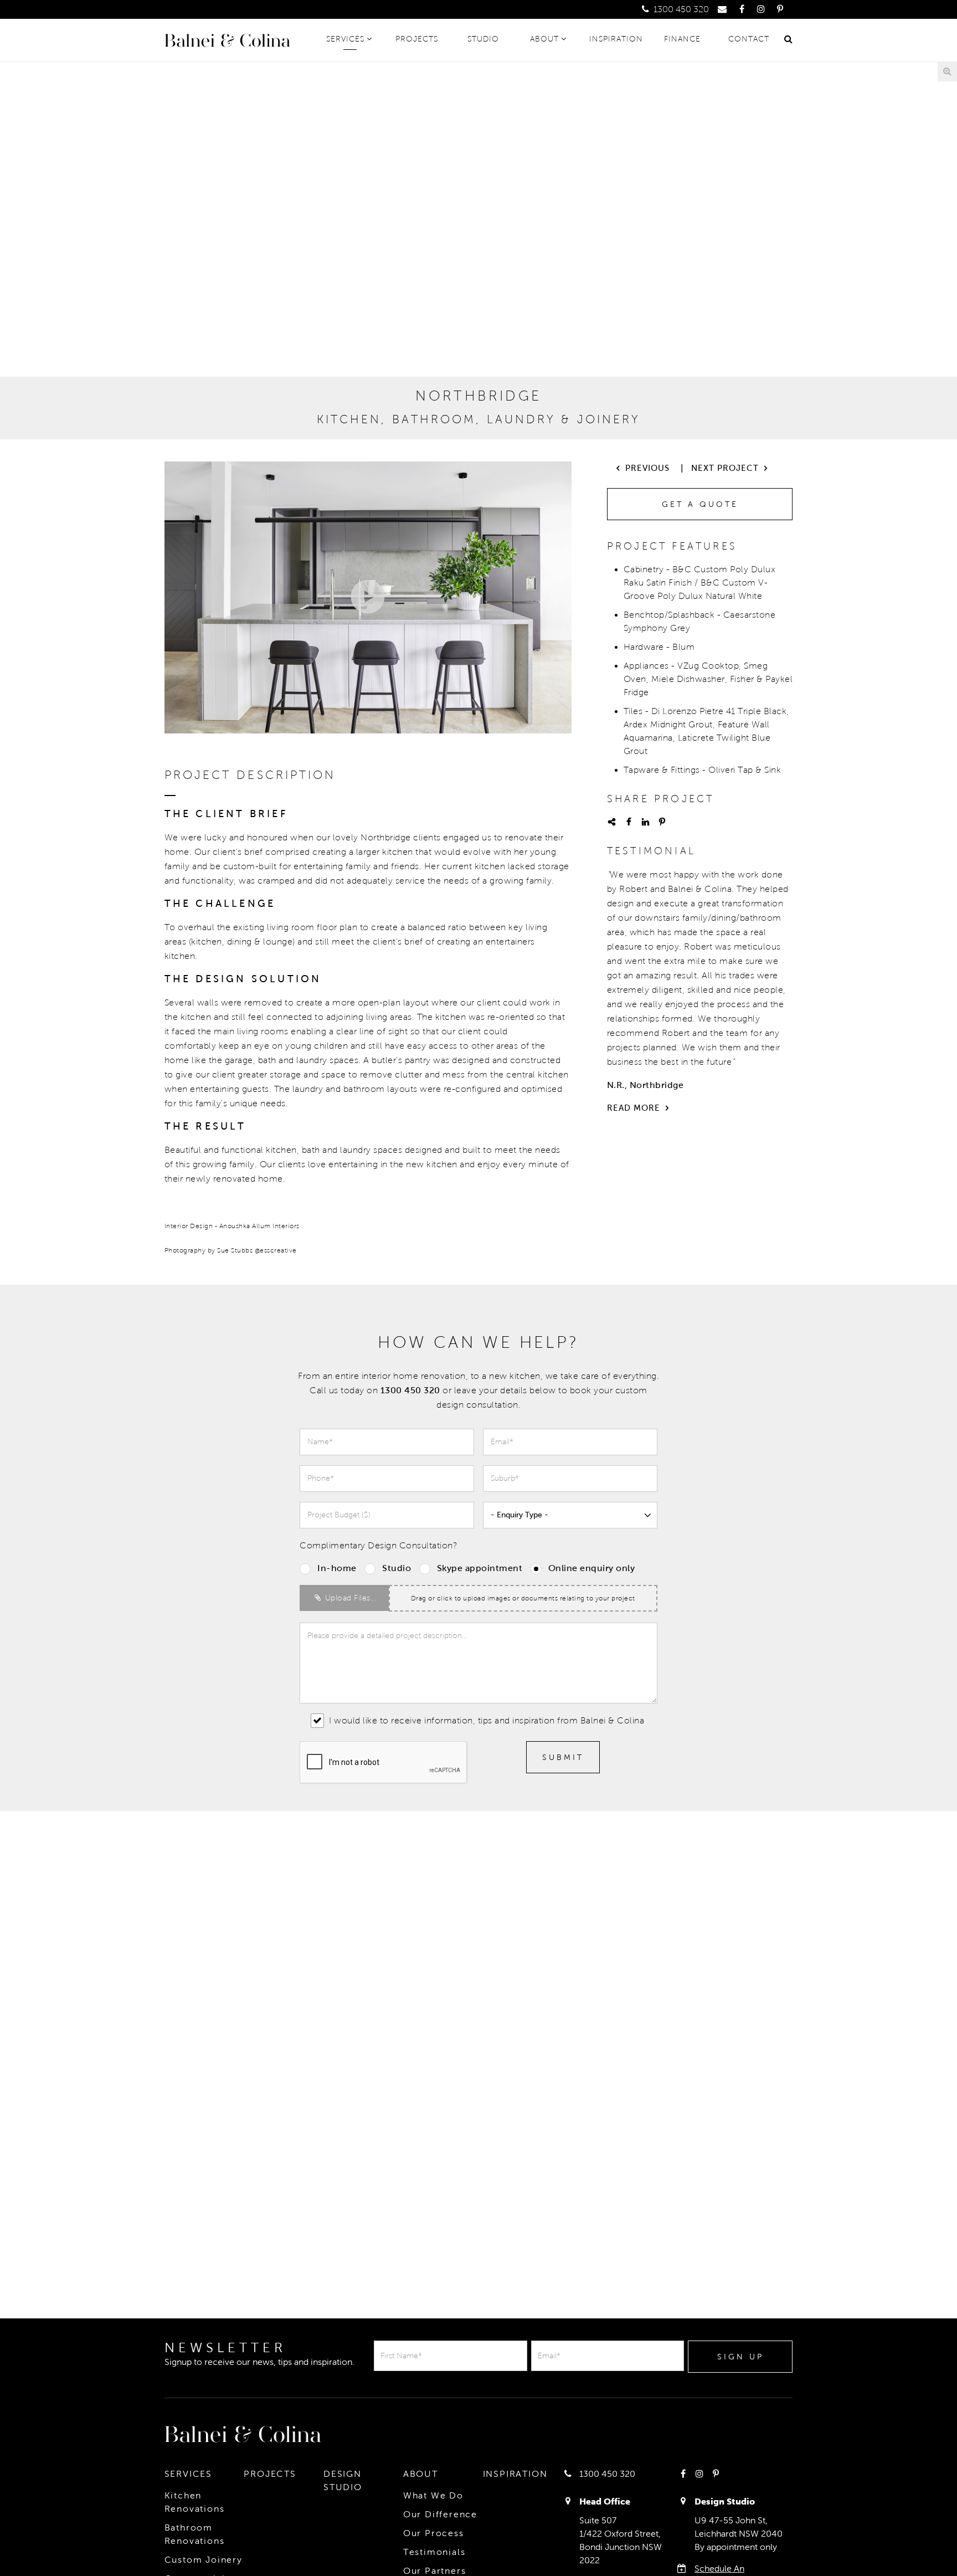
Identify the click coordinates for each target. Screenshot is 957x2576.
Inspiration (616, 39)
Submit (563, 1757)
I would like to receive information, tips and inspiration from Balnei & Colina (485, 1720)
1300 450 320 (680, 9)
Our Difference (440, 2514)
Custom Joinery (204, 2560)
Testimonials (434, 2552)
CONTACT (749, 39)
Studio (483, 39)
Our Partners (435, 2571)
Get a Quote (700, 504)
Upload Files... (349, 1598)
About (544, 39)
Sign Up (740, 2357)
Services (345, 39)
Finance (682, 39)
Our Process (434, 2533)
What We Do (433, 2495)
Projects (417, 39)
